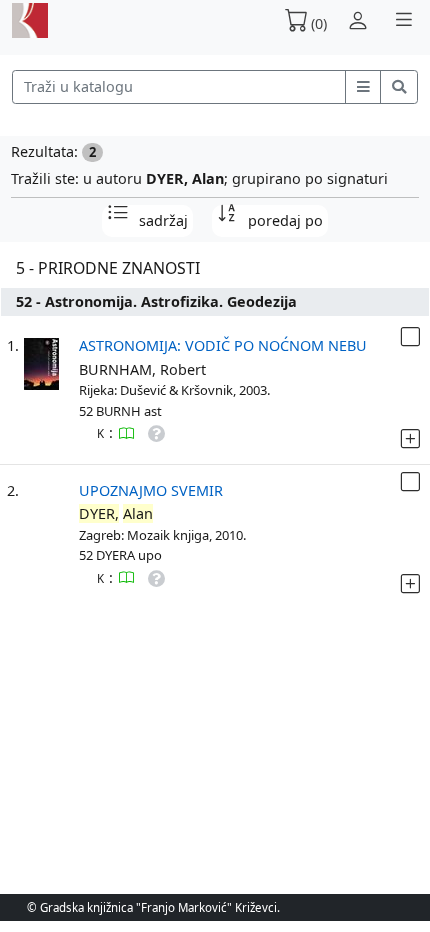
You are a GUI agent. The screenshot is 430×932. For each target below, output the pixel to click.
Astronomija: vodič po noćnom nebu (223, 345)
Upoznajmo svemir (151, 490)
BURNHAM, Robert (142, 369)
